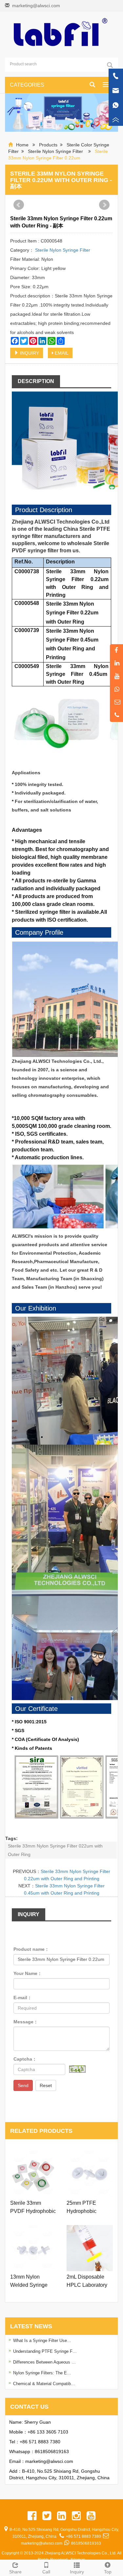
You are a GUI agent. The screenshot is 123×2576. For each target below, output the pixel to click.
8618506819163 (52, 2451)
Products (48, 145)
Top (108, 2572)
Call (46, 2572)
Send (23, 2085)
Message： (26, 2022)
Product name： (31, 1949)
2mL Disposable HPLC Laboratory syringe (87, 2282)
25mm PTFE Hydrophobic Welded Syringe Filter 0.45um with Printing (87, 2208)
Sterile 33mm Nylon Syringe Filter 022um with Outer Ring (55, 1850)
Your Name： (28, 1973)
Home (22, 145)
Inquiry (77, 2572)
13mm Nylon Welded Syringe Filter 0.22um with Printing (31, 2282)
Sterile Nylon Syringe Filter (55, 151)
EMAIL (61, 353)
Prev (19, 205)
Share (15, 2572)
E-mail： (23, 1998)
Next (104, 205)
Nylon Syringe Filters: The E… (42, 2373)
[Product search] (110, 65)
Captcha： (25, 2059)
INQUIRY (29, 353)
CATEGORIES (27, 85)
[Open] (116, 98)
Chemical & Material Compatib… (44, 2384)
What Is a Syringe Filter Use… (42, 2341)
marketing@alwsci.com (36, 6)
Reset (46, 2085)
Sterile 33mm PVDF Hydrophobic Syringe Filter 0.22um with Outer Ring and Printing (33, 2208)
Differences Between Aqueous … (44, 2362)
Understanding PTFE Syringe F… (45, 2351)
